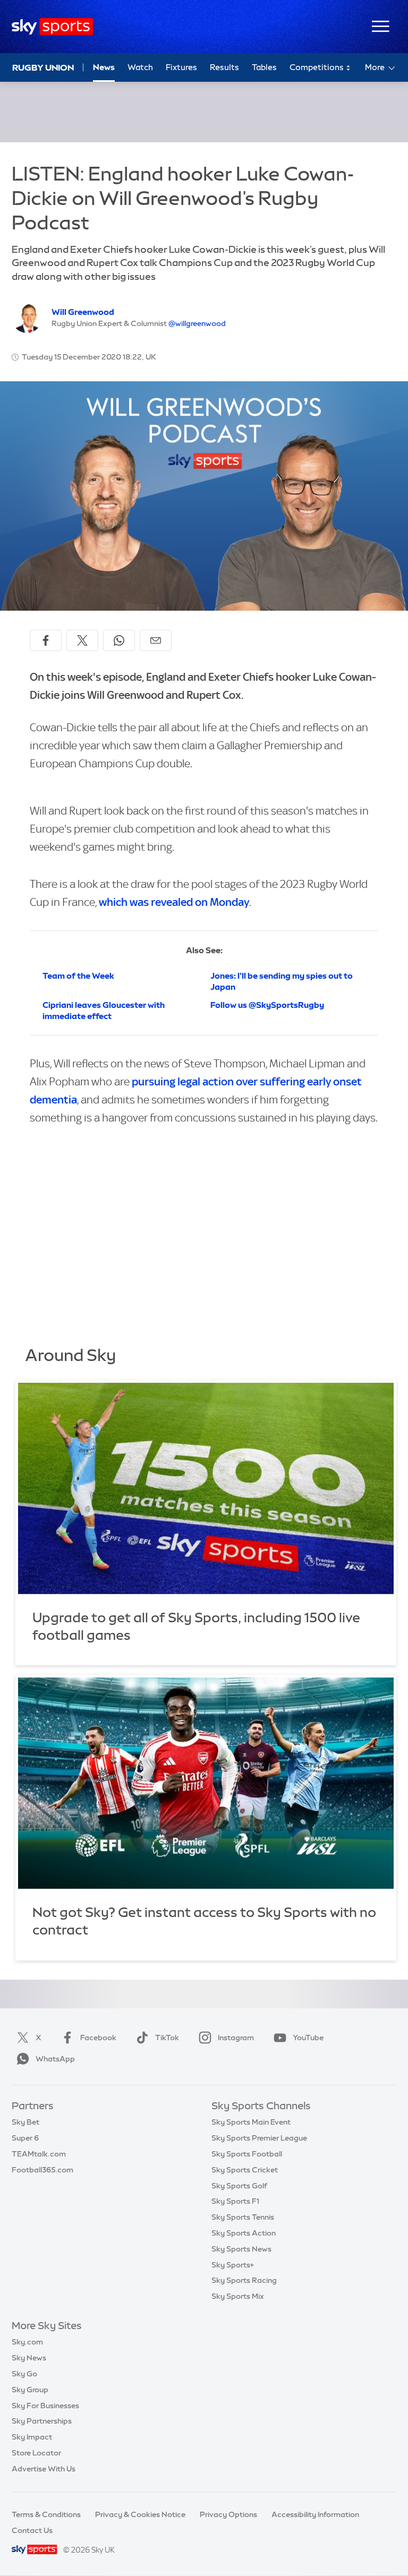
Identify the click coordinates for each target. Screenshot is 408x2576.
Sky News (29, 2358)
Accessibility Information (315, 2514)
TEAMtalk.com (39, 2154)
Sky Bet (25, 2122)
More (375, 67)
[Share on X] (82, 640)
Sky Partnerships (42, 2421)
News (104, 67)
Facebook (98, 2038)
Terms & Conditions (46, 2514)
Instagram (236, 2038)
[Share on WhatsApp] (119, 640)
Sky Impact (32, 2437)
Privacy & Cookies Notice (140, 2514)
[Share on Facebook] (46, 640)
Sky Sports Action (244, 2233)
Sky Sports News (241, 2249)
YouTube (308, 2038)
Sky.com (27, 2342)
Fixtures (181, 67)
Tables (264, 67)
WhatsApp (55, 2059)
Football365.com (42, 2170)
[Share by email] (156, 640)
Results (224, 67)
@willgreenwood (197, 323)
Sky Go (24, 2374)
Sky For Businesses (45, 2406)
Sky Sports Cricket (245, 2170)
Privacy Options (228, 2514)
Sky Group (30, 2390)
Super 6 (25, 2138)
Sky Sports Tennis (243, 2217)
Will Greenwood (83, 312)
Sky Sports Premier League (259, 2138)
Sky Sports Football (247, 2154)
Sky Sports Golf (239, 2186)
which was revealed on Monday (174, 902)
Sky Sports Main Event (251, 2122)
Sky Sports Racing (244, 2280)
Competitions (317, 67)
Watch (140, 67)
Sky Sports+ (233, 2265)
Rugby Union (43, 67)
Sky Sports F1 (235, 2201)
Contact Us (32, 2530)
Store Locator (36, 2453)
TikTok (167, 2038)
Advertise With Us (44, 2469)
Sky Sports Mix (238, 2296)
